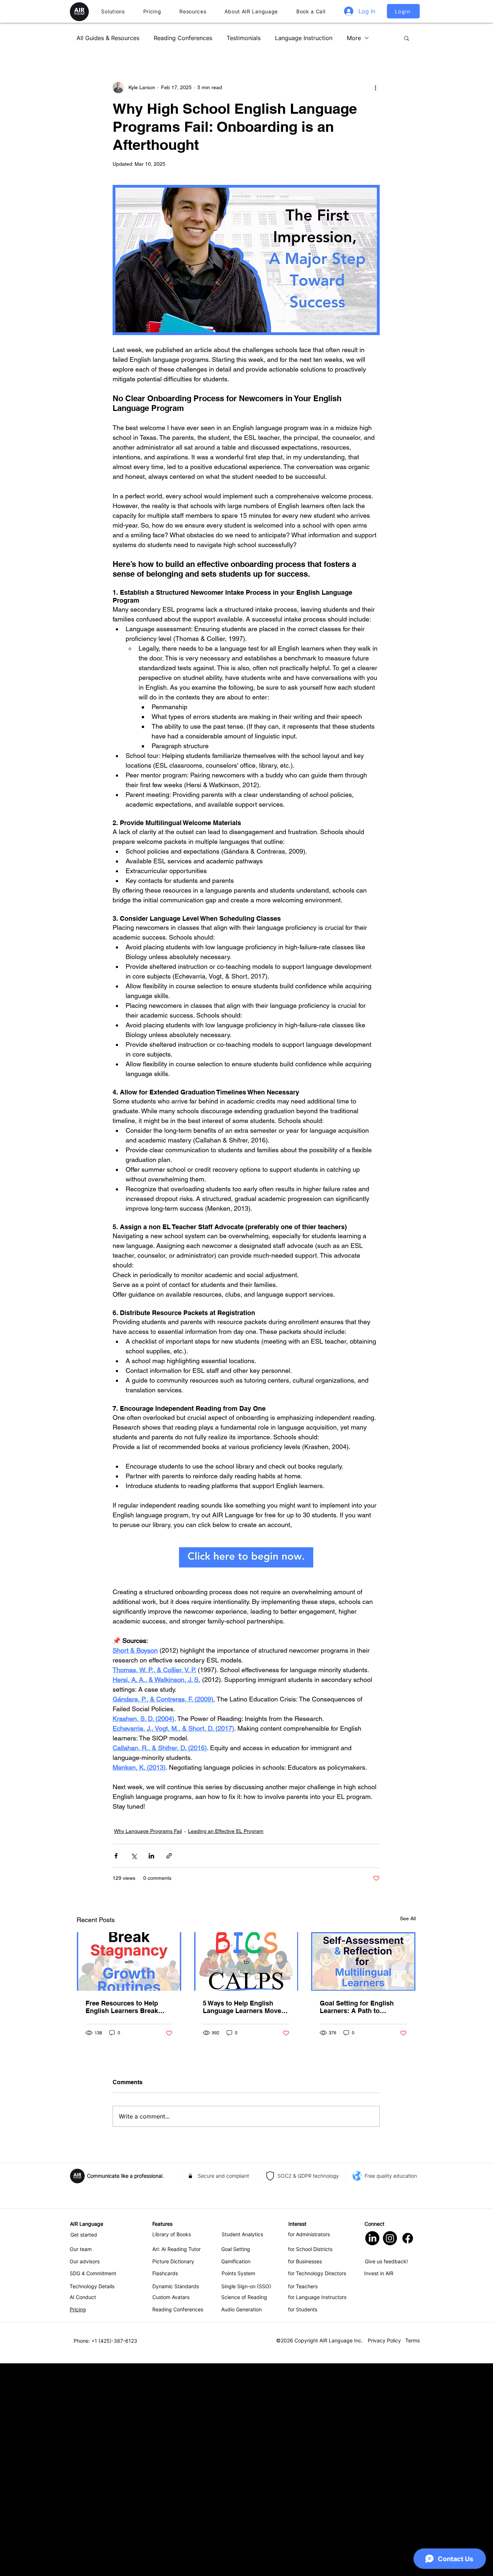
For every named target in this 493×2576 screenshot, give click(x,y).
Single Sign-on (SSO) (246, 2499)
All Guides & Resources (108, 38)
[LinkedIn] (372, 2451)
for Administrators (309, 2447)
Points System (238, 2486)
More (354, 38)
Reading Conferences (183, 38)
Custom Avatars (171, 2510)
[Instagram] (390, 2451)
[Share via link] (169, 2068)
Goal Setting (236, 2462)
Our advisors (85, 2474)
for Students (303, 2522)
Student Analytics (242, 2447)
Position (122, 1938)
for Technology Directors (317, 2486)
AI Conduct (83, 2510)
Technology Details (92, 2499)
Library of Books (172, 2447)
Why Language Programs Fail (148, 2044)
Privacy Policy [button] (384, 2553)
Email (119, 1972)
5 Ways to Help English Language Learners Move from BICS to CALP (242, 2220)
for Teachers (303, 2499)
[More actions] (375, 87)
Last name (125, 1905)
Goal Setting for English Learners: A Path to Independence (357, 2220)
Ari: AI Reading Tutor (176, 2462)
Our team (81, 2462)
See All (408, 2131)
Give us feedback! (386, 2474)
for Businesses (305, 2474)
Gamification (236, 2474)
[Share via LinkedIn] (151, 2068)
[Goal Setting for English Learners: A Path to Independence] (363, 2174)
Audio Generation (241, 2522)
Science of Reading (244, 2510)
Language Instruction (304, 38)
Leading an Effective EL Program (226, 2044)
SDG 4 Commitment (93, 2486)
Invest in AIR (379, 2486)
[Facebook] (408, 2451)
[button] (113, 12)
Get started (84, 2447)
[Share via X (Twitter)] (134, 2068)
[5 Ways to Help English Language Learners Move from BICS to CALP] (246, 2174)
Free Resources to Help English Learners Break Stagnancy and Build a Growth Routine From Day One (126, 2220)
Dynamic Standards (176, 2499)
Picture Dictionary (173, 2474)
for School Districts (310, 2462)
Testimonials (244, 38)
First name (125, 1872)
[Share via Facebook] (116, 2068)
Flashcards (165, 2486)
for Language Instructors (317, 2510)
